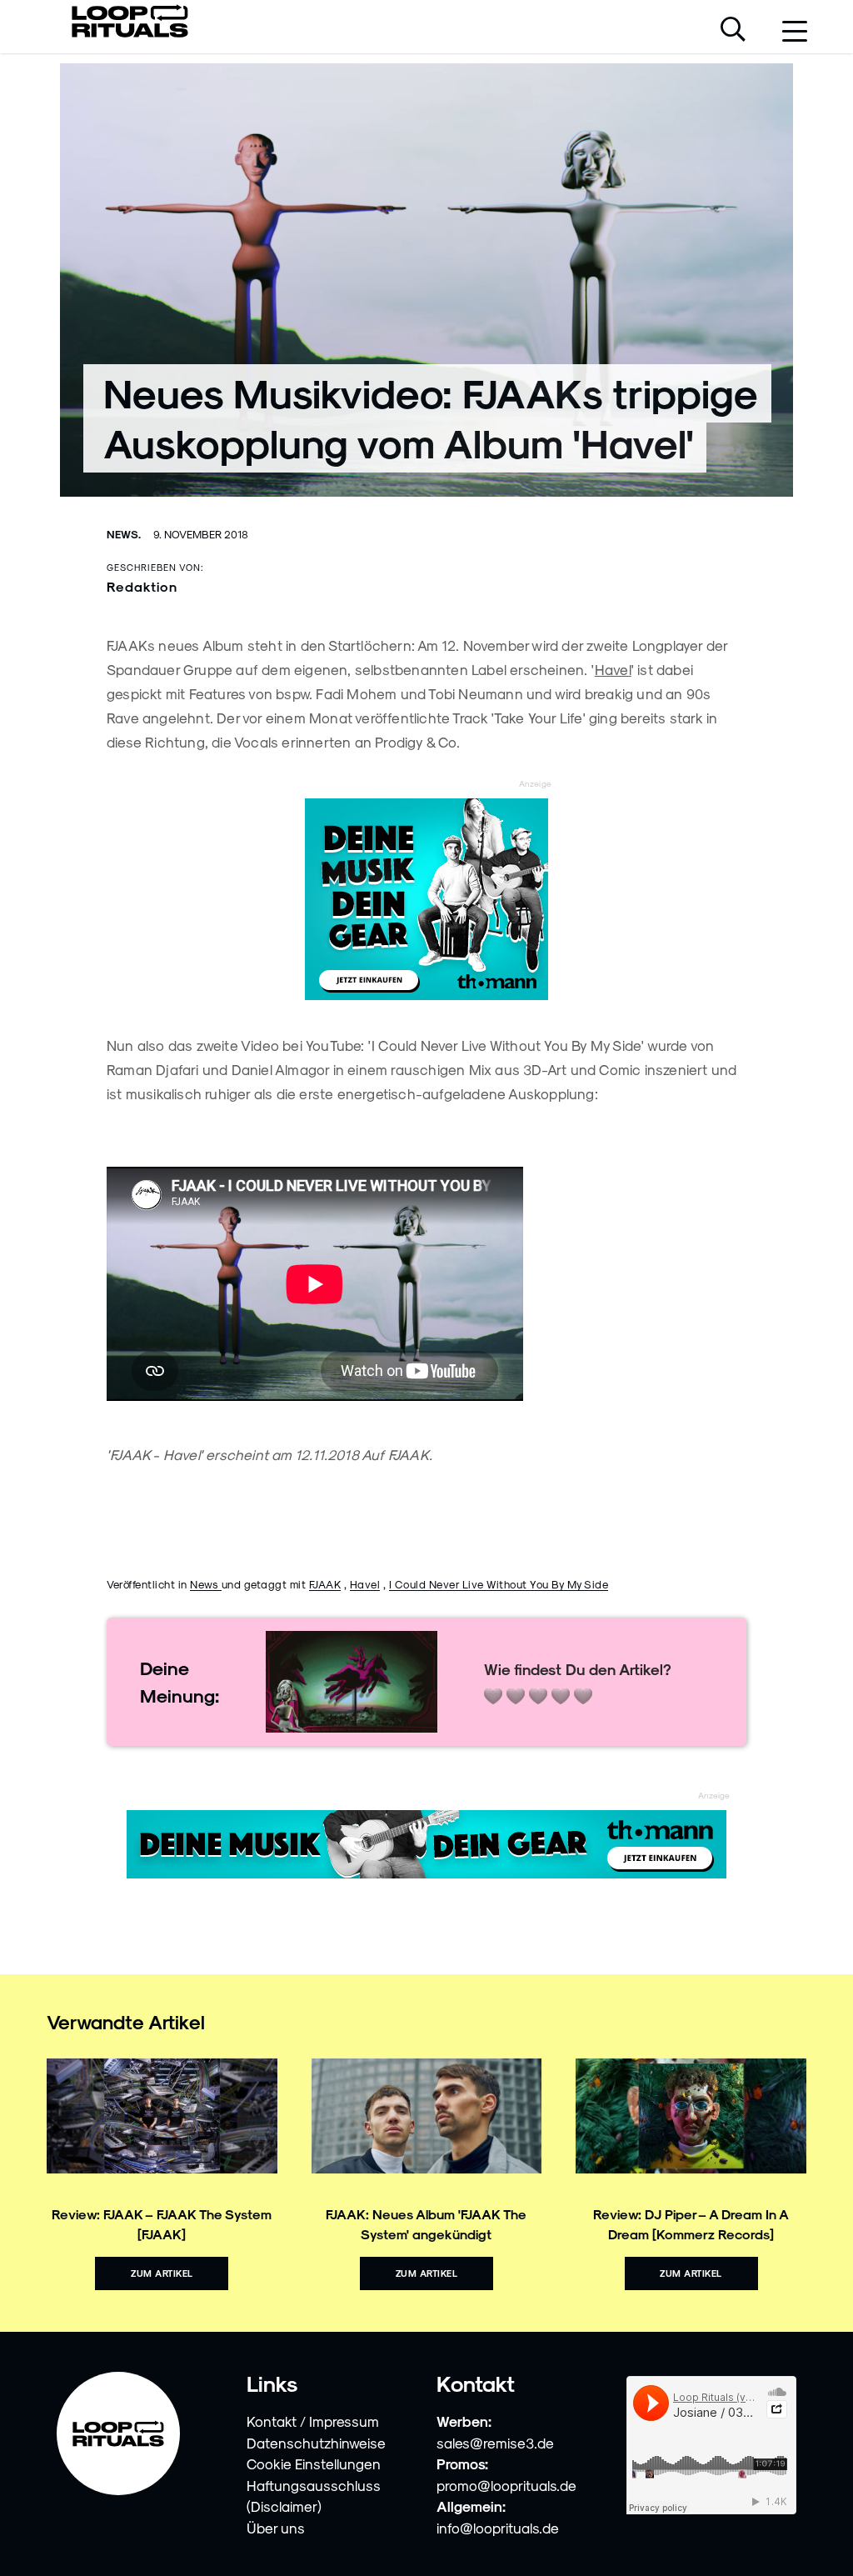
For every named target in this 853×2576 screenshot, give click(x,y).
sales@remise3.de (495, 2443)
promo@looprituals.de (506, 2485)
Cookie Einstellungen (314, 2463)
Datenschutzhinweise (316, 2443)
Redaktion (142, 586)
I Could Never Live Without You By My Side (499, 1584)
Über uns (276, 2528)
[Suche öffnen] (733, 31)
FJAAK (325, 1584)
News (206, 1584)
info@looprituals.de (498, 2528)
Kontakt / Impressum (313, 2421)
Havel (613, 669)
